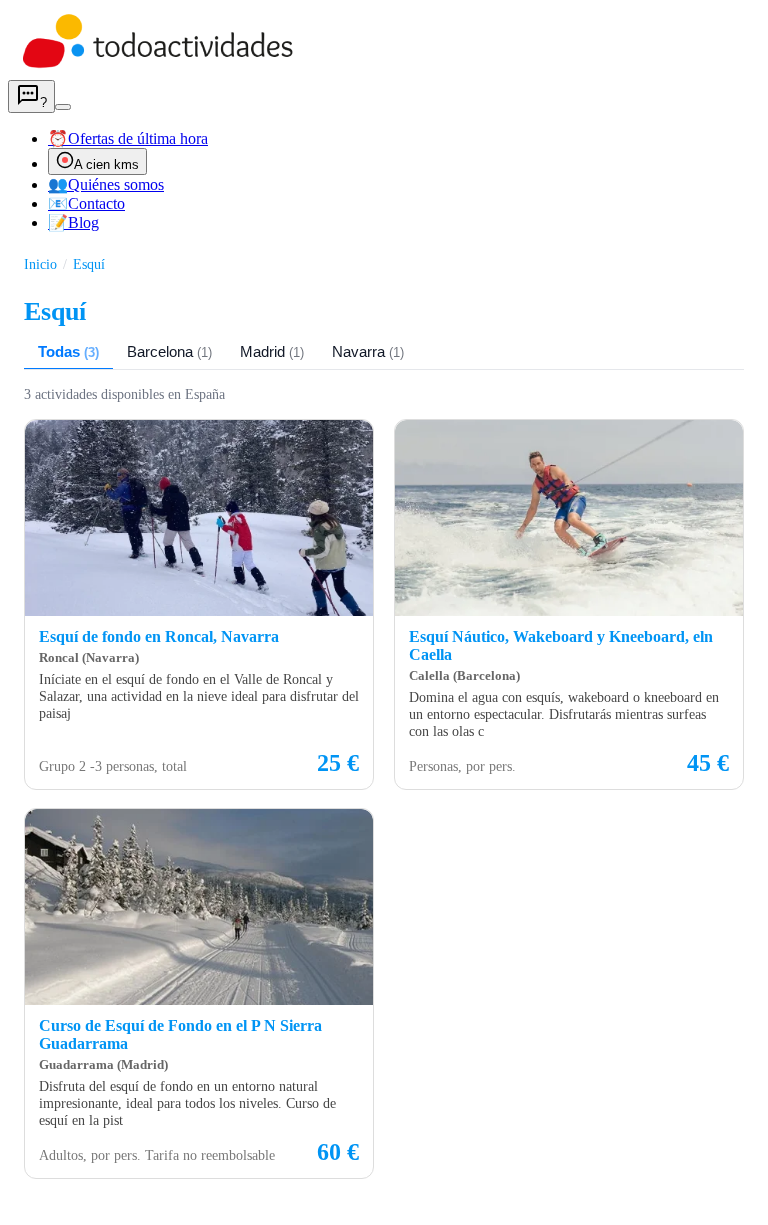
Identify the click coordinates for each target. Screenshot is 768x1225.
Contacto (86, 203)
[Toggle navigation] (63, 107)
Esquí (89, 264)
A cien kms (106, 164)
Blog (73, 222)
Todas (68, 351)
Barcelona (169, 351)
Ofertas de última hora (128, 138)
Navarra (368, 351)
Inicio (40, 264)
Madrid (272, 351)
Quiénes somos (106, 184)
